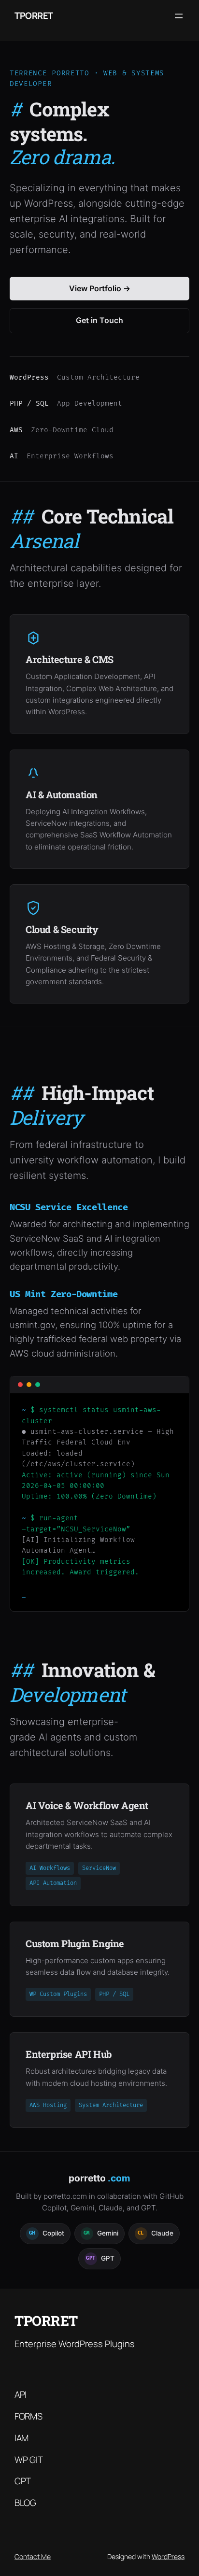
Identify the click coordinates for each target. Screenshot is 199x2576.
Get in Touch (99, 320)
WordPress (168, 2556)
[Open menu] (179, 16)
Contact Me (33, 2556)
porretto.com (65, 2196)
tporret (34, 15)
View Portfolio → (100, 288)
